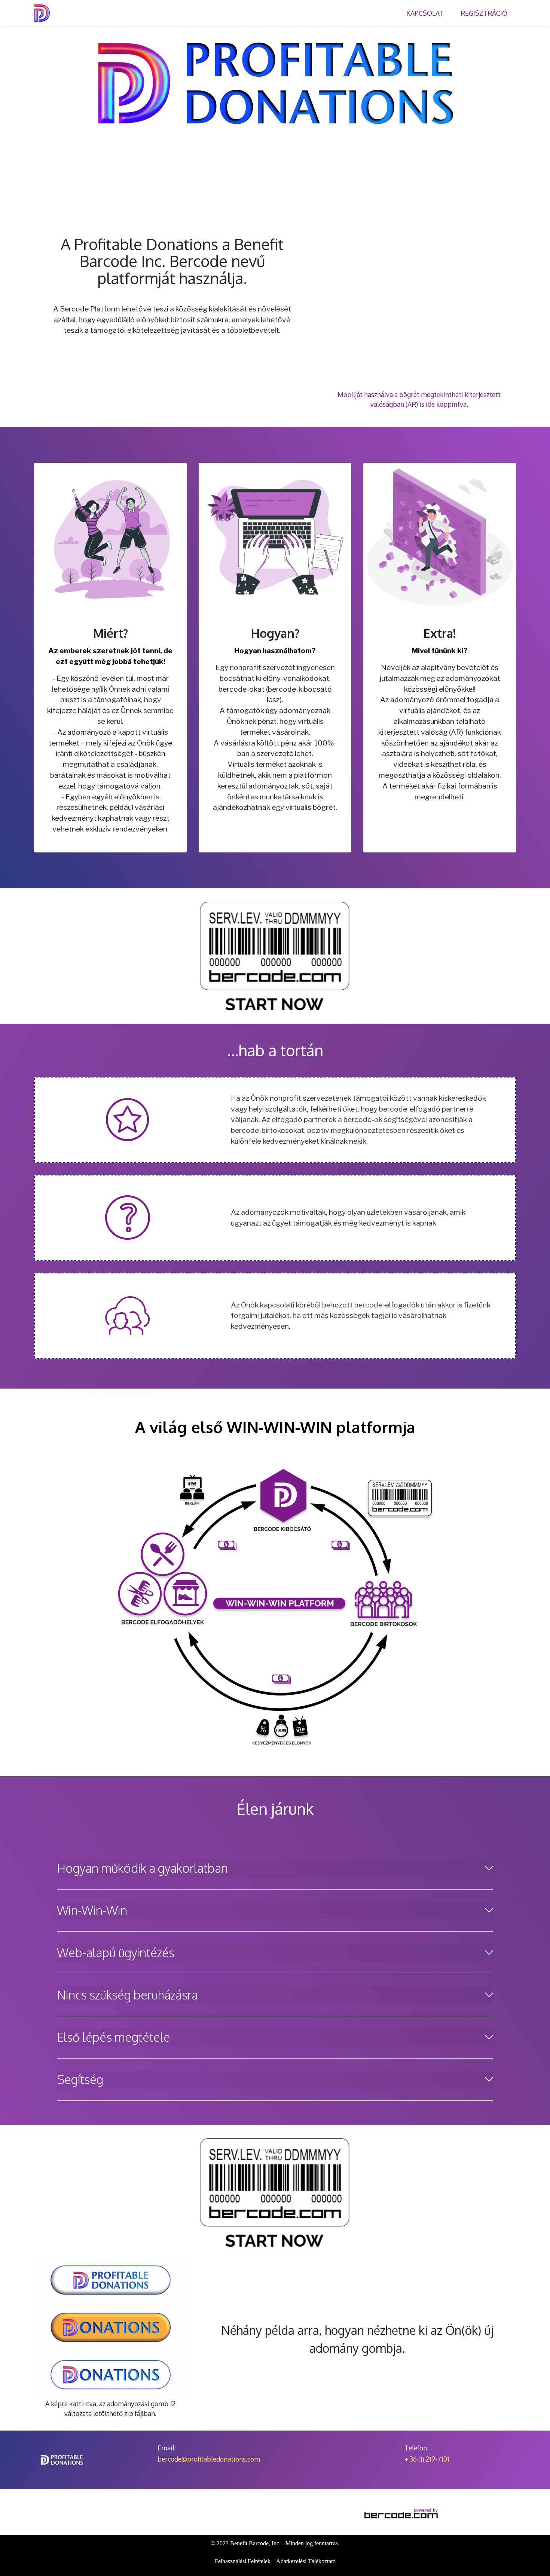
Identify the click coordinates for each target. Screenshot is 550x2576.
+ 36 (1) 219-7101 (427, 2459)
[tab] (275, 1868)
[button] (275, 1868)
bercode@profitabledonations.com (209, 2459)
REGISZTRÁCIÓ (484, 13)
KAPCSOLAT (425, 13)
